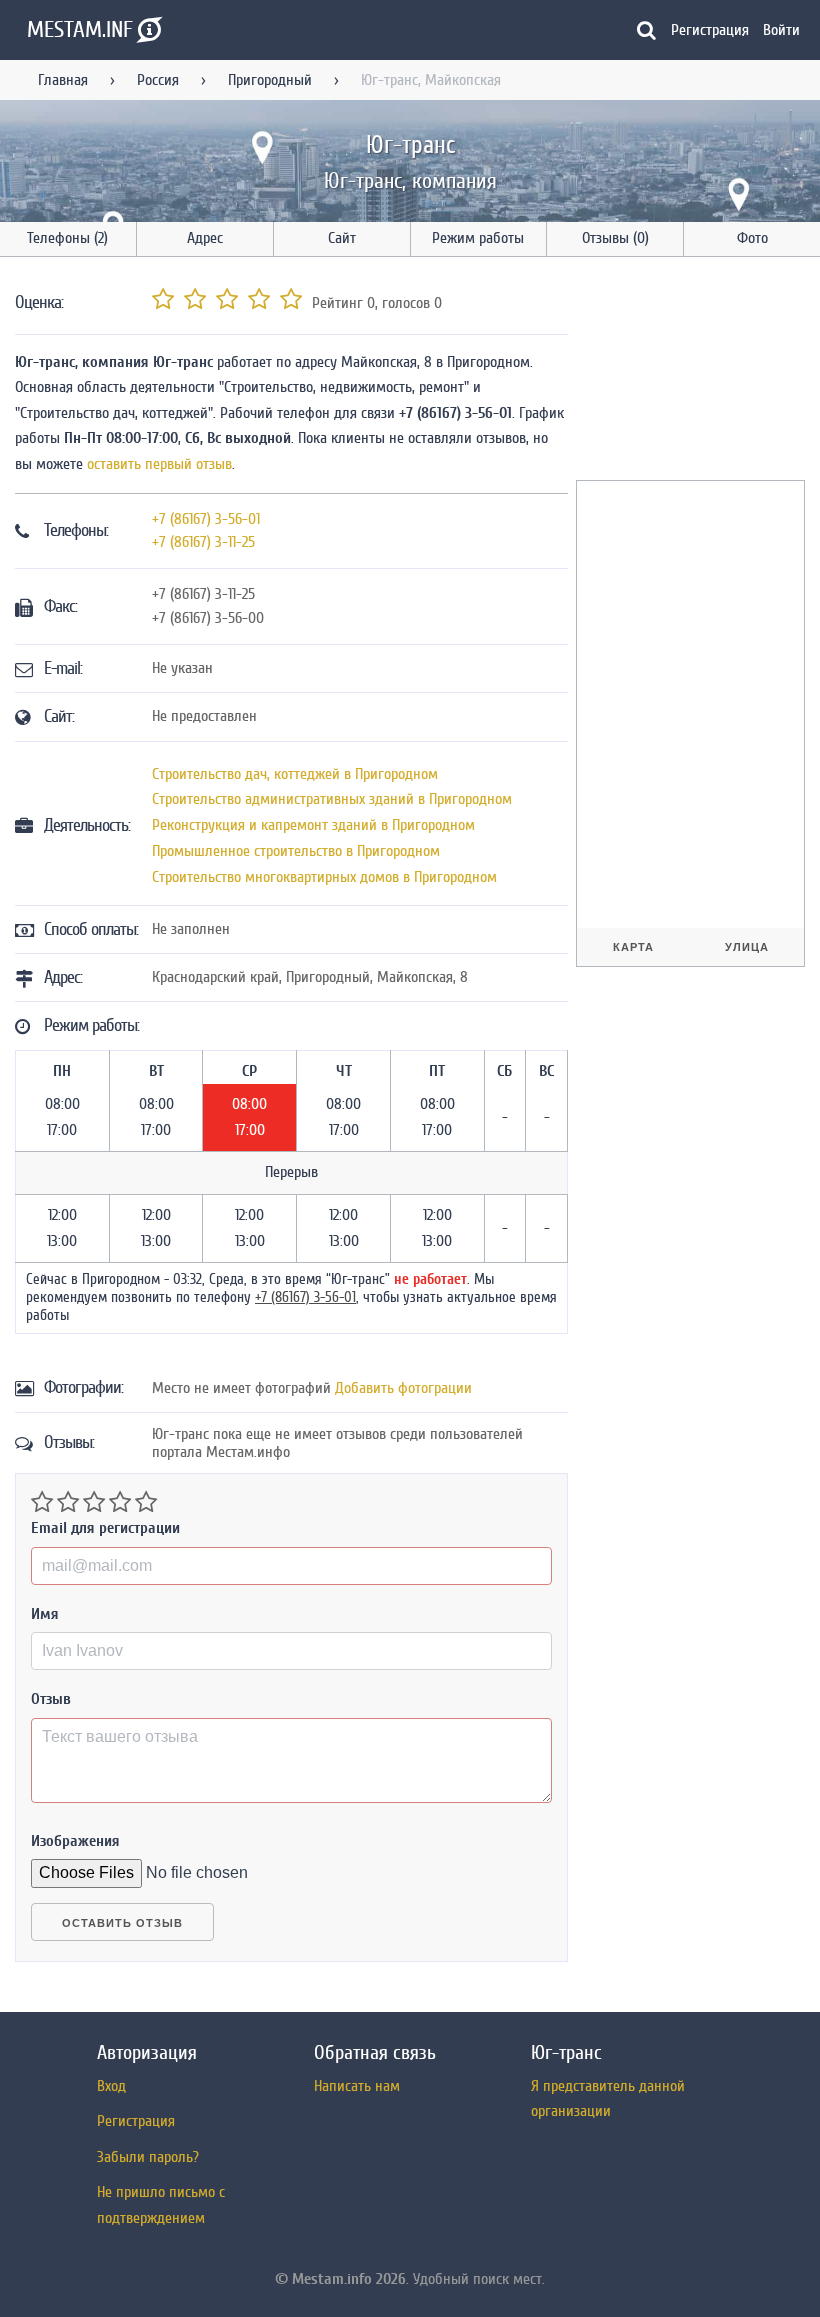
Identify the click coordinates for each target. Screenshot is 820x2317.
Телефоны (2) (67, 238)
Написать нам (357, 2086)
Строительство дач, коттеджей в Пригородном (295, 774)
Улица (747, 947)
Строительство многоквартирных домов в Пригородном (324, 877)
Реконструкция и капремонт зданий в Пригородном (313, 825)
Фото (752, 238)
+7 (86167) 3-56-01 (206, 519)
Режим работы (478, 238)
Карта (633, 947)
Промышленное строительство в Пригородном (296, 851)
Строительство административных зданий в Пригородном (332, 799)
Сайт (342, 238)
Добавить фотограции (403, 1388)
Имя (45, 1614)
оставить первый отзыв (159, 464)
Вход (111, 2086)
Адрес (205, 238)
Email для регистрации (105, 1528)
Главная (63, 80)
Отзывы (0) (615, 238)
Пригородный (270, 80)
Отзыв (51, 1699)
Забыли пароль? (148, 2157)
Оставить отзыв (122, 1923)
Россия (158, 80)
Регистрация (710, 30)
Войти (781, 30)
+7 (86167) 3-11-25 (203, 542)
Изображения (75, 1841)
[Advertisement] (698, 372)
